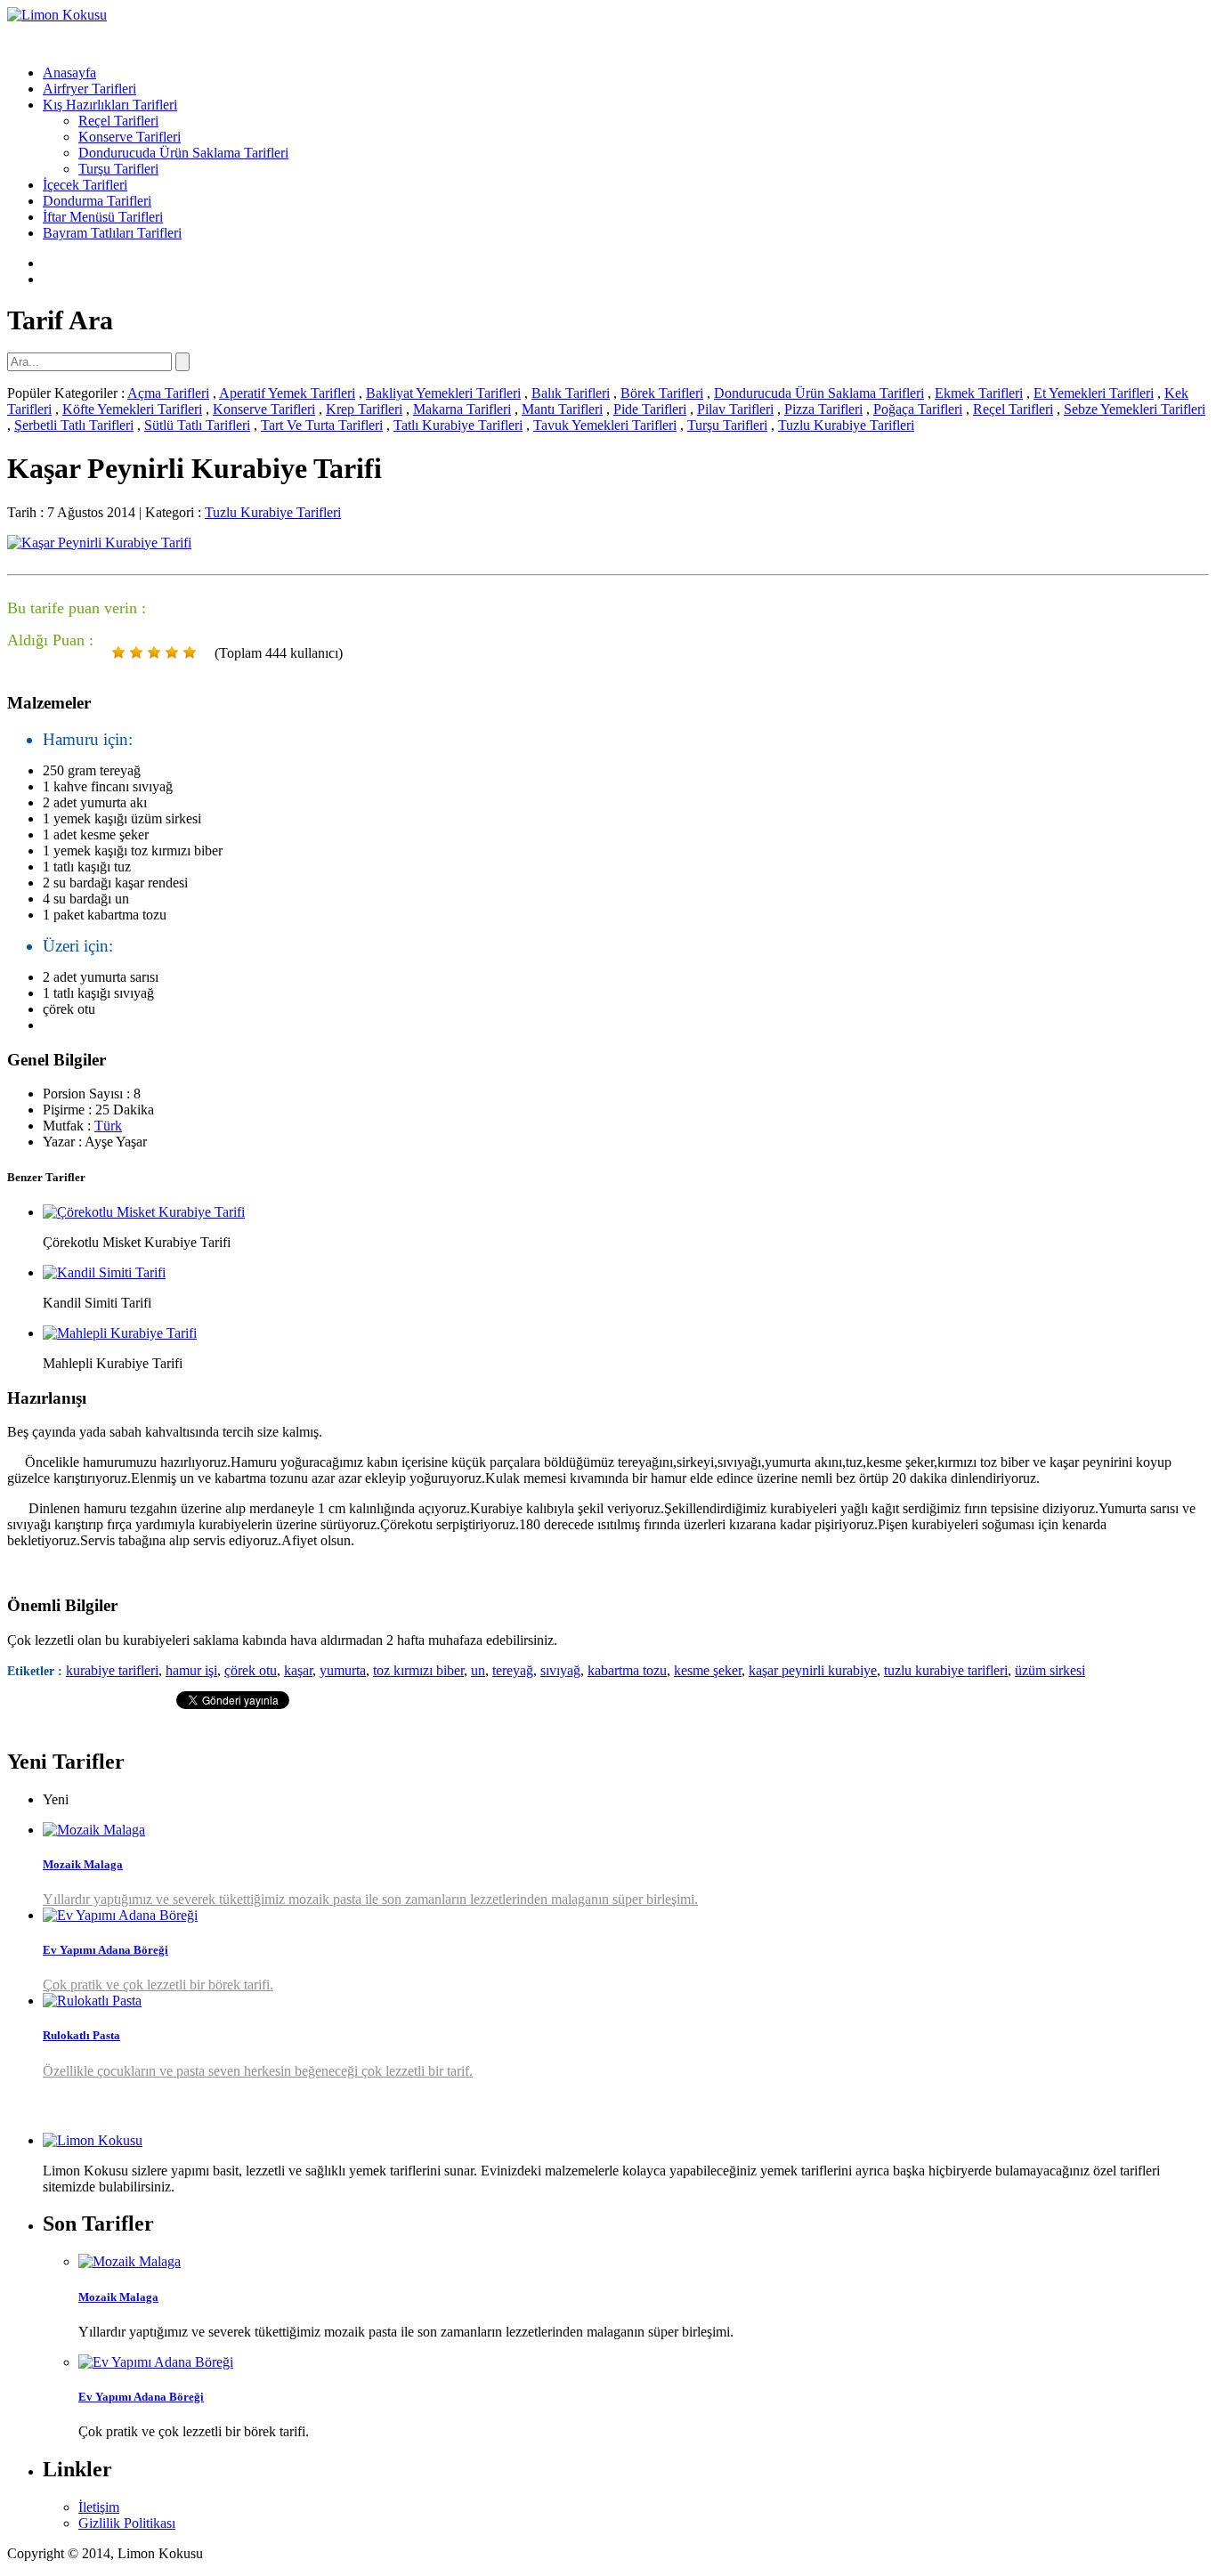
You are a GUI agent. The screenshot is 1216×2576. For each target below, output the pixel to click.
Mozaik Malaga (83, 1864)
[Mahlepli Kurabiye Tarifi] (120, 1333)
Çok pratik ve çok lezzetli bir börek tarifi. (158, 1985)
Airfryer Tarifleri (89, 89)
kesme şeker (708, 1670)
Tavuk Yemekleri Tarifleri (605, 425)
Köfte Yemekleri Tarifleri (132, 409)
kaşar (298, 1670)
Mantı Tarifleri (562, 409)
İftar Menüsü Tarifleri (103, 217)
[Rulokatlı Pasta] (92, 2001)
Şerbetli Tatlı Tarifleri (74, 425)
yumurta (343, 1670)
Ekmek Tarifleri (979, 393)
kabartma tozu (627, 1670)
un (478, 1670)
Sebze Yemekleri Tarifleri (1135, 409)
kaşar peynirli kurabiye (813, 1670)
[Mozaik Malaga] (94, 1830)
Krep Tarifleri (364, 409)
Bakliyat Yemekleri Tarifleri (443, 393)
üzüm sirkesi (1050, 1670)
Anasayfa (69, 73)
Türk (108, 1126)
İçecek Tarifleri (85, 185)
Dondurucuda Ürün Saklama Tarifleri (183, 153)
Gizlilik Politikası (127, 2523)
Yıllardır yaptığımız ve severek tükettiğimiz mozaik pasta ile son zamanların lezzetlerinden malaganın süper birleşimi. (370, 1899)
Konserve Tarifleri (130, 137)
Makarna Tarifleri (462, 409)
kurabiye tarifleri (112, 1670)
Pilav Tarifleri (735, 409)
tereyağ (513, 1670)
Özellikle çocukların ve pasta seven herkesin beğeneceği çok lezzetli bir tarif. (258, 2071)
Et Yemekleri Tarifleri (1094, 393)
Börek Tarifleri (662, 393)
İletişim (99, 2507)
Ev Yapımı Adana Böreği (105, 1950)
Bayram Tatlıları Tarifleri (112, 233)
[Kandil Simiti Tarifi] (104, 1272)
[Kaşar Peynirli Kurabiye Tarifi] (99, 543)
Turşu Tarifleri (118, 169)
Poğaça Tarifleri (918, 409)
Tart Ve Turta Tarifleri (322, 425)
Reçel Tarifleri (118, 121)
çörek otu (251, 1670)
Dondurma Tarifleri (97, 201)
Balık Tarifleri (571, 393)
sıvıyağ (560, 1670)
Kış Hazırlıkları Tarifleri (110, 105)
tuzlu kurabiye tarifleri (946, 1670)
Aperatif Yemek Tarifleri (287, 393)
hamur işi (191, 1670)
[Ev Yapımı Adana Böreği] (120, 1915)
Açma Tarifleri (168, 393)
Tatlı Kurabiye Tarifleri (458, 425)
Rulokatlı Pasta (81, 2035)
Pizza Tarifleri (823, 409)
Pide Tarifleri (650, 409)
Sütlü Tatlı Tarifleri (197, 425)
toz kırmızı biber (418, 1670)
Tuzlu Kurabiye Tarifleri (846, 425)
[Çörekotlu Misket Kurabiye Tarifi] (144, 1212)
